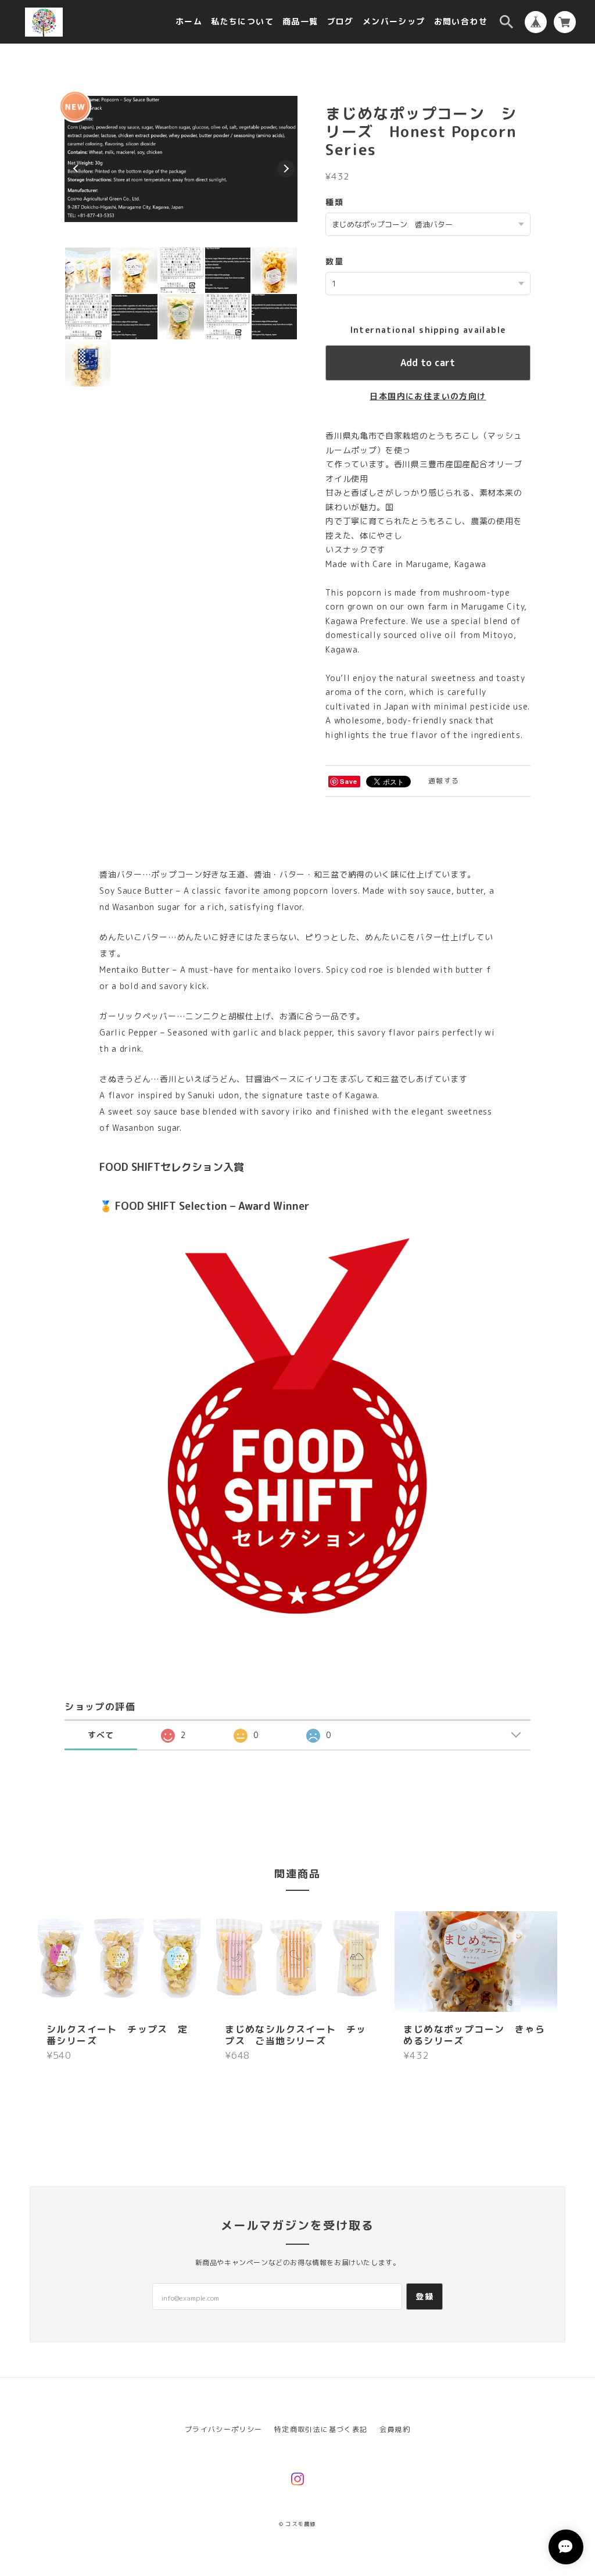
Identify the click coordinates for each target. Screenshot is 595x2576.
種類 (334, 202)
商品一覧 (300, 22)
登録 (424, 2296)
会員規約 (395, 2429)
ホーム (189, 22)
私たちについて (242, 22)
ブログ (340, 22)
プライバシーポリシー (224, 2429)
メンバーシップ (394, 22)
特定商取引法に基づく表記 (321, 2429)
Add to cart (428, 363)
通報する (444, 781)
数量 (334, 261)
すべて (101, 1735)
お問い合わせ (461, 22)
